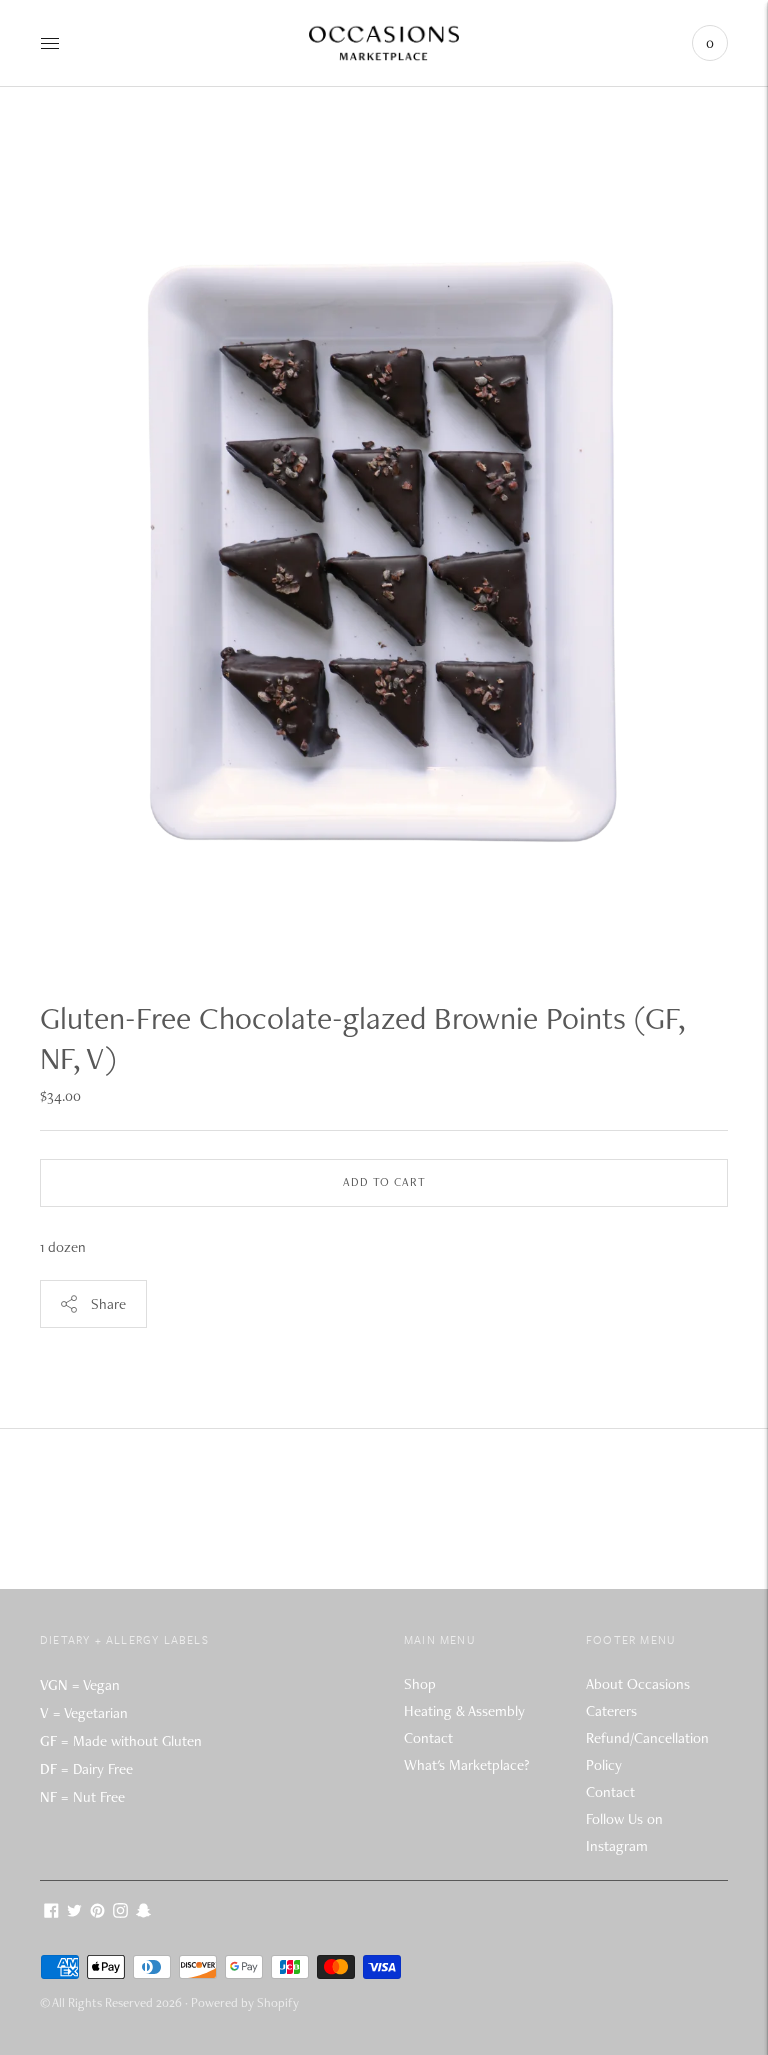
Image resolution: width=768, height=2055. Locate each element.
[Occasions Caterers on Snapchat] (143, 1913)
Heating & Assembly (464, 1711)
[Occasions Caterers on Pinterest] (97, 1913)
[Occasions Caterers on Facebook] (51, 1913)
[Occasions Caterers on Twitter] (74, 1913)
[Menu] (50, 43)
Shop (420, 1684)
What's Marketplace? (466, 1765)
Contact (428, 1738)
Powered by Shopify (245, 2002)
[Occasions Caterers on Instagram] (120, 1913)
